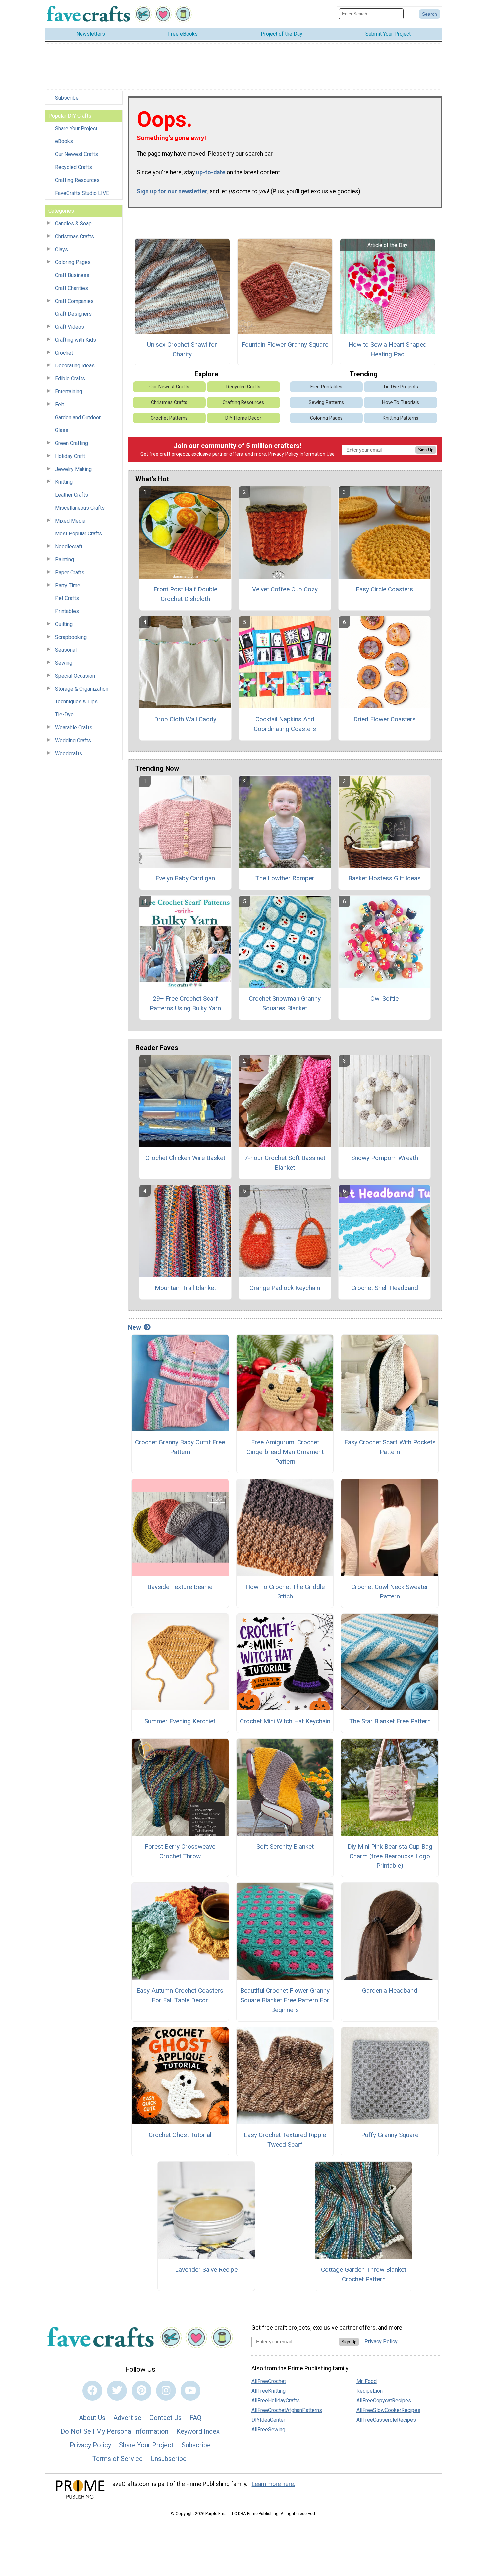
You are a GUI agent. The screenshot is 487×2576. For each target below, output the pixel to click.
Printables (67, 611)
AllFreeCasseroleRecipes (386, 2420)
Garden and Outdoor (78, 417)
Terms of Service (118, 2459)
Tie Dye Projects (401, 387)
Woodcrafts (69, 753)
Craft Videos (70, 327)
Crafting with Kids (76, 340)
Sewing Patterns (326, 402)
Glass (62, 430)
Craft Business (72, 275)
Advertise (127, 2418)
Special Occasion (75, 676)
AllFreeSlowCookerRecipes (388, 2410)
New (134, 1327)
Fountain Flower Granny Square (285, 344)
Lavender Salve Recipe (206, 2270)
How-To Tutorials (401, 402)
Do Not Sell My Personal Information (114, 2431)
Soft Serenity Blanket (285, 1847)
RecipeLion (370, 2391)
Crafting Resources (77, 180)
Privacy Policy (283, 454)
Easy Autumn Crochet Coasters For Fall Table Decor (180, 1995)
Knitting (64, 482)
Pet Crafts (67, 598)
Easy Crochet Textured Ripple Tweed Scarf (285, 2140)
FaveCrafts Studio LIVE (82, 193)
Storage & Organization (82, 689)
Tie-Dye (64, 715)
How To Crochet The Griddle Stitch (285, 1592)
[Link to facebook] (92, 2391)
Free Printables (326, 387)
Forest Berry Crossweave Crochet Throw (180, 1851)
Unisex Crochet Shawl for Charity (182, 349)
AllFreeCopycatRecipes (384, 2401)
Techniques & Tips (76, 702)
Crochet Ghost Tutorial (180, 2135)
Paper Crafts (70, 572)
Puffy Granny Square (390, 2135)
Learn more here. (273, 2484)
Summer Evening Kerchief (180, 1721)
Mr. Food (367, 2381)
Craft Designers (73, 314)
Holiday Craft (70, 456)
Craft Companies (74, 301)
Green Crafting (72, 443)
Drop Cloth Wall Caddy (185, 719)
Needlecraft (69, 547)
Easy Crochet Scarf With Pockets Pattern (390, 1447)
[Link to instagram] (166, 2391)
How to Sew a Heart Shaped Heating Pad (388, 349)
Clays (61, 249)
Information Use (317, 454)
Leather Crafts (72, 495)
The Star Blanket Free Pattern (390, 1721)
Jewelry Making (73, 469)
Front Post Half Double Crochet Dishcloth (185, 594)
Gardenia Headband (390, 1991)
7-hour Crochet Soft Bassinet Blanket (285, 1163)
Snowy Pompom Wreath (385, 1158)
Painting (64, 560)
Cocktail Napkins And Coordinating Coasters (285, 724)
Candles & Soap (73, 224)
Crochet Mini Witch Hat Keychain (285, 1721)
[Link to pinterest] (141, 2391)
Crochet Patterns (169, 418)
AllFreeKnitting (269, 2391)
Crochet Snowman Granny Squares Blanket (285, 1003)
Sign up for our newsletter (172, 191)
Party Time (68, 585)
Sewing (64, 663)
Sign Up (426, 450)
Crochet (64, 353)
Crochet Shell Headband (385, 1288)
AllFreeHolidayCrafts (276, 2401)
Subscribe (67, 98)
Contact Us (165, 2418)
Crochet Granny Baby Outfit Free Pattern (180, 1447)
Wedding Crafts (73, 740)
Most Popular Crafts (79, 534)
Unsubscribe (169, 2459)
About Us (92, 2418)
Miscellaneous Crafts (80, 508)
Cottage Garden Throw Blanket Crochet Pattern (364, 2274)
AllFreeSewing (268, 2429)
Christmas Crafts (75, 236)
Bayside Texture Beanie (180, 1587)
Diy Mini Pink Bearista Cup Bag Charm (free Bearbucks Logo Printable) (390, 1856)
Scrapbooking (71, 637)
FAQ (195, 2418)
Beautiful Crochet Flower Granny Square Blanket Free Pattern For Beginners (285, 2000)
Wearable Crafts (74, 728)
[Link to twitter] (117, 2391)
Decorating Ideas (75, 366)
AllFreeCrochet (269, 2381)
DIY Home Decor (243, 418)
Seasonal (66, 650)
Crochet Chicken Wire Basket (185, 1158)
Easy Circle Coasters (384, 589)
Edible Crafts (70, 379)
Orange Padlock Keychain (285, 1288)
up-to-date (211, 172)
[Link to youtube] (190, 2391)
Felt (59, 404)
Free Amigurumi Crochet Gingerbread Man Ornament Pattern (285, 1452)
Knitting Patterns (401, 418)
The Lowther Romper (285, 878)
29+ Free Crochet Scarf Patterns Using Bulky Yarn (185, 1003)
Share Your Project (76, 128)
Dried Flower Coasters (385, 719)
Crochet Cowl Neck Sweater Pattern (390, 1592)
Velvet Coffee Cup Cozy (285, 589)
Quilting (64, 624)
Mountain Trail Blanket (185, 1288)
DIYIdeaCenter (268, 2420)
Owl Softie (384, 999)
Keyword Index (198, 2431)
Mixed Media (70, 521)
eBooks (64, 141)
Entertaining (69, 392)
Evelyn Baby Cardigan (185, 878)
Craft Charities (72, 288)
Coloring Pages (73, 262)
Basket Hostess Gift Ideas (384, 878)
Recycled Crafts (74, 167)
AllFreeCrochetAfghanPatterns (287, 2410)
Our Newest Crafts (77, 154)
